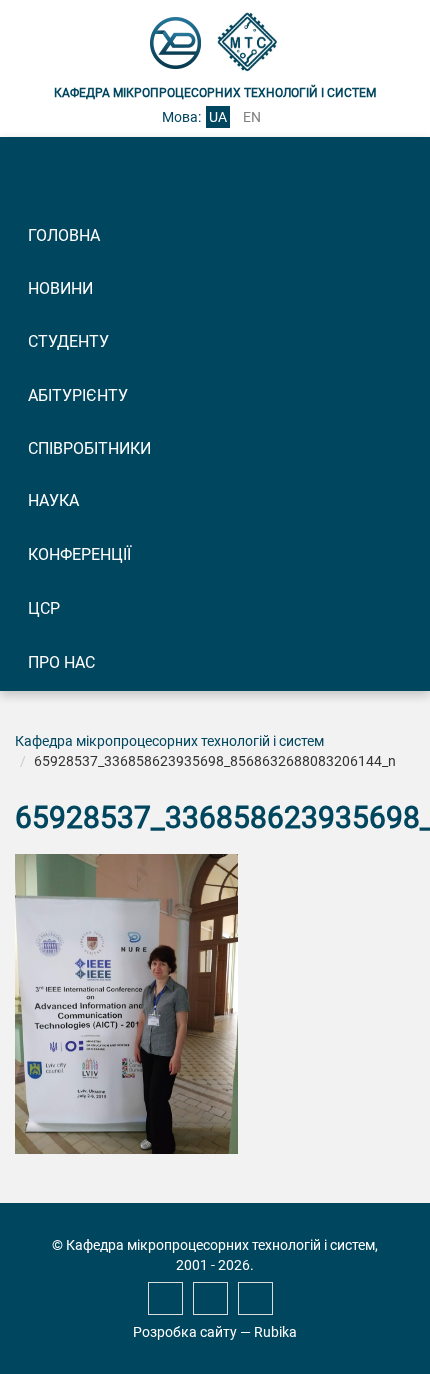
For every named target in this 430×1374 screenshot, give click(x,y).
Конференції (79, 554)
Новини (60, 288)
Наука (53, 500)
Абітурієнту (78, 395)
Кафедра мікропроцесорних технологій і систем (169, 741)
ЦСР (44, 608)
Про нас (61, 662)
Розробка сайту (185, 1332)
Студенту (68, 341)
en (252, 117)
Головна (64, 235)
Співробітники (89, 448)
